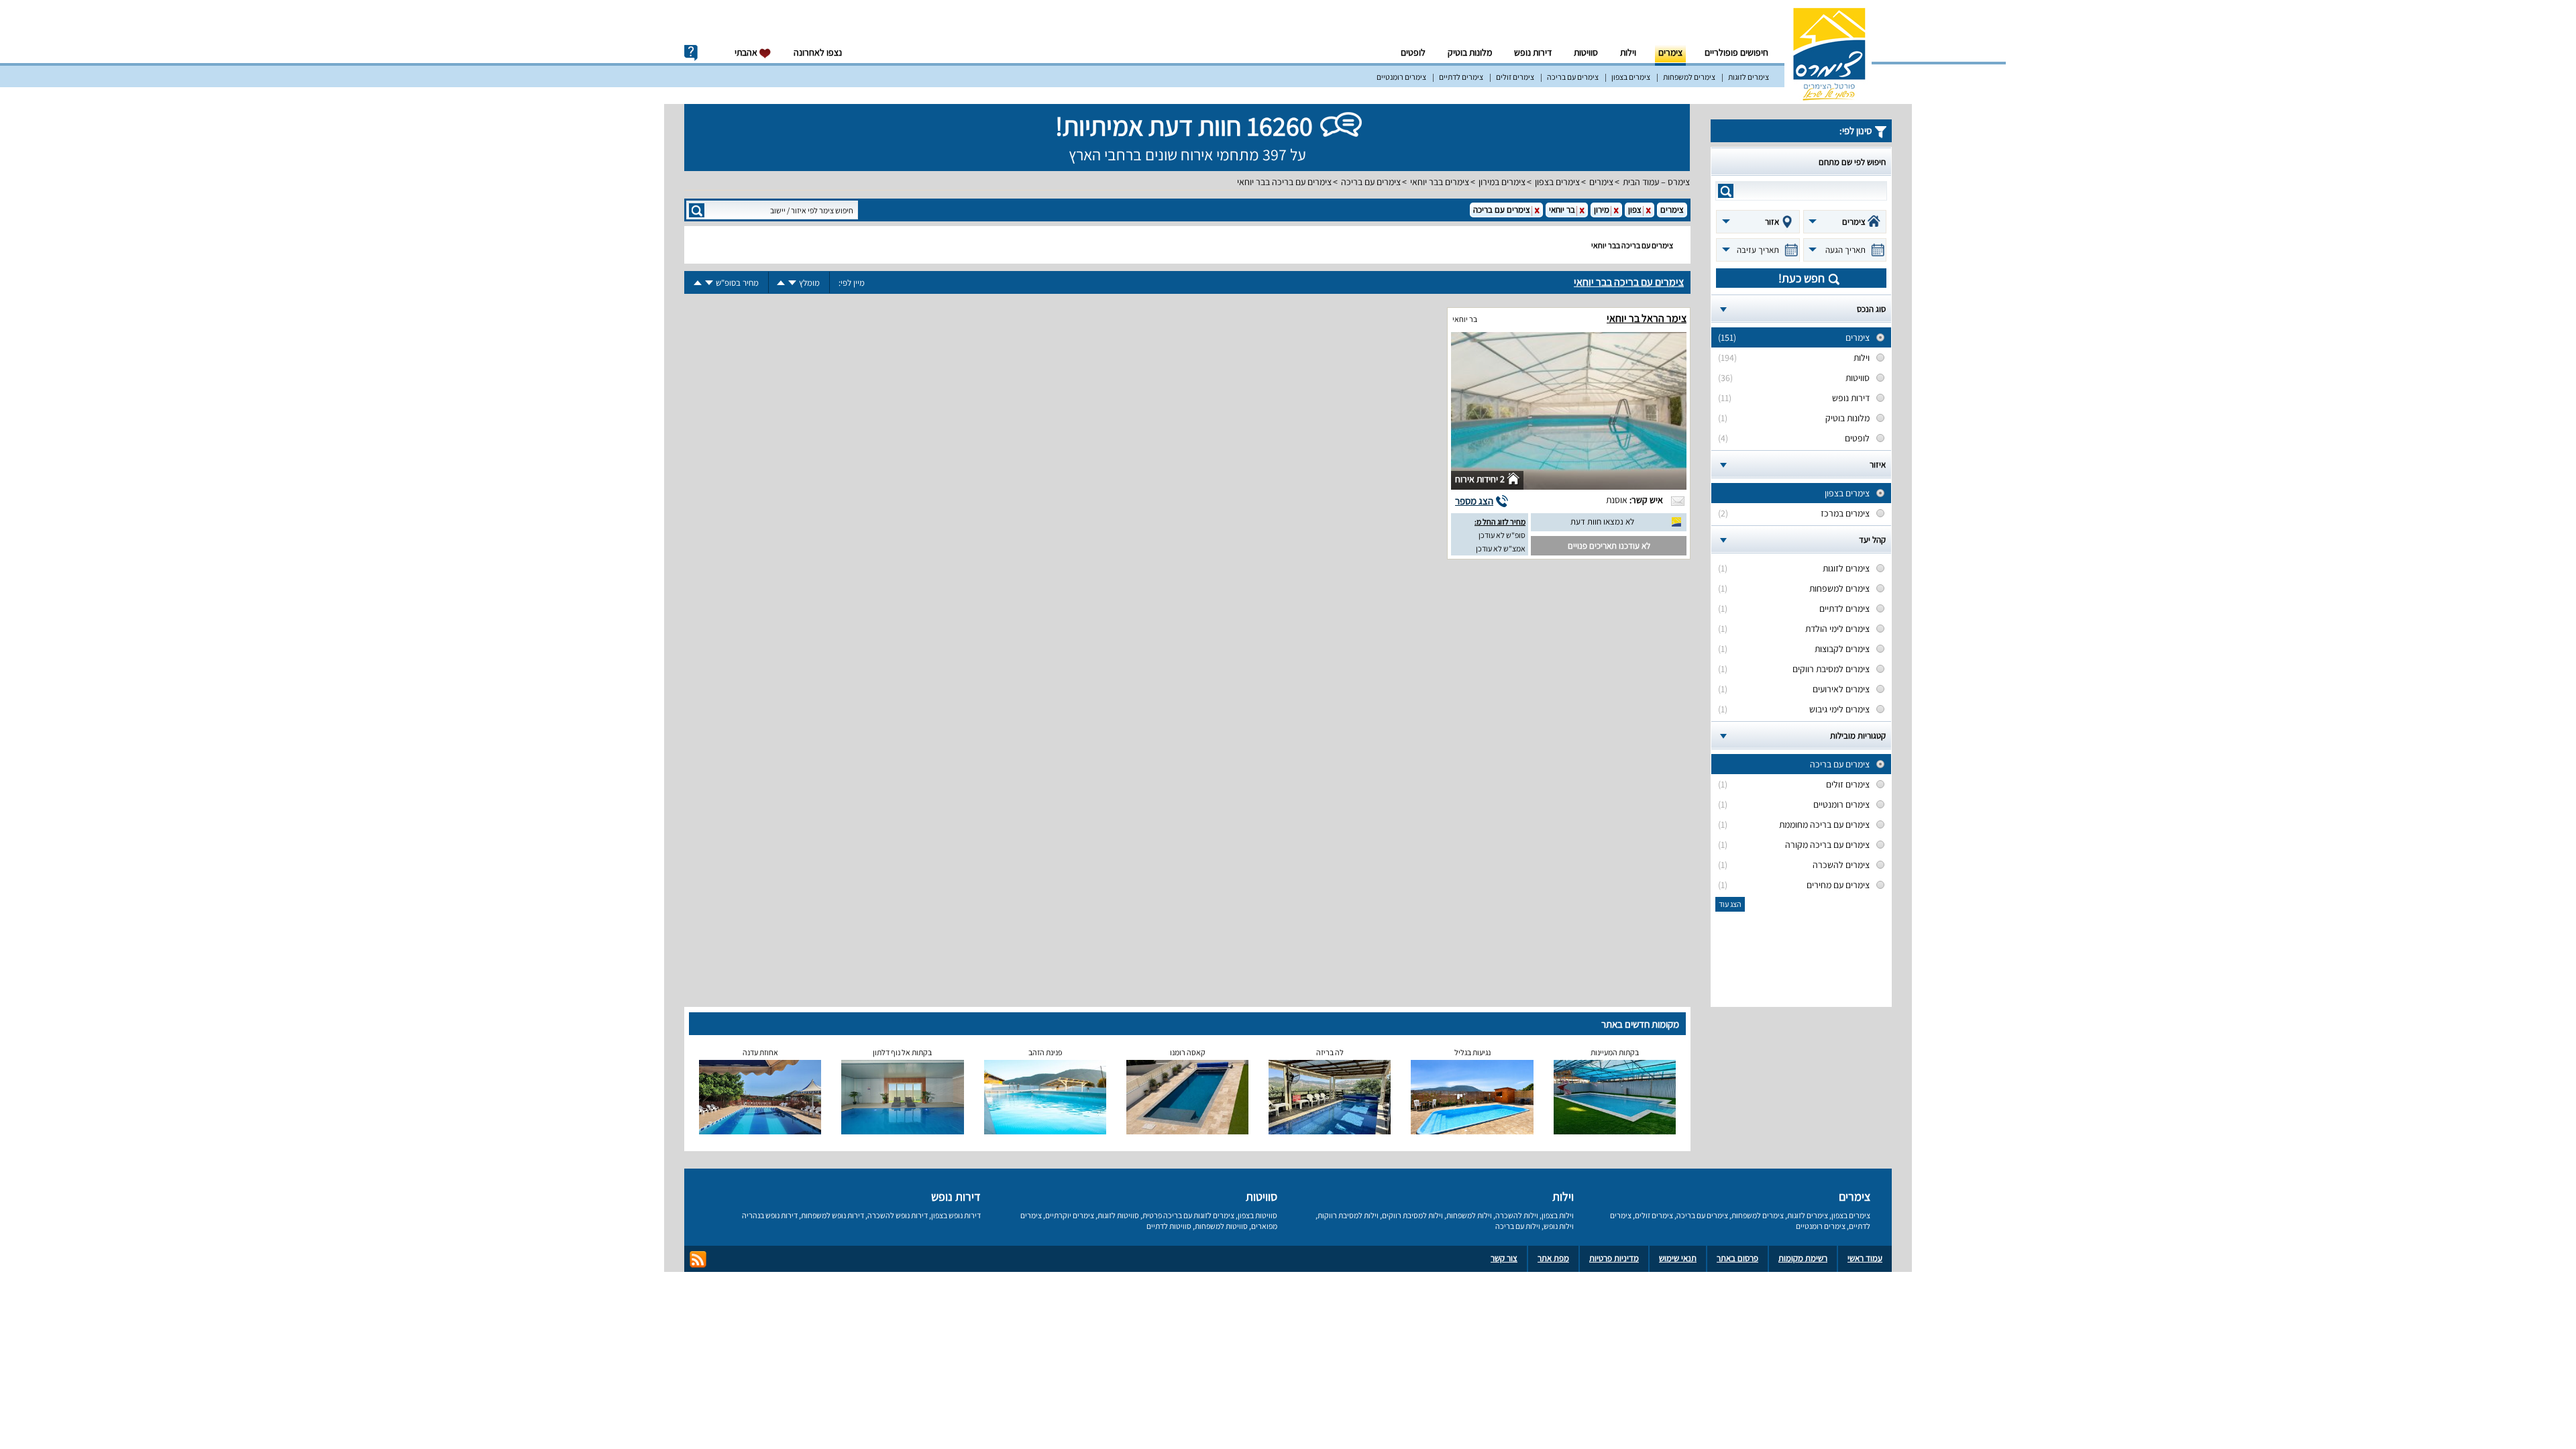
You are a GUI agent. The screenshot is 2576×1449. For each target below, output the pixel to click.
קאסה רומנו (1188, 1052)
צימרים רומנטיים (1401, 77)
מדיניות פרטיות (1614, 1258)
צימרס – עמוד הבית (1656, 182)
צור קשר (1504, 1258)
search (1726, 191)
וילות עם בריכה (1518, 1226)
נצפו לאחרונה (818, 52)
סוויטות (1586, 52)
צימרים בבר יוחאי (1440, 182)
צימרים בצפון (1631, 77)
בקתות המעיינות (1615, 1052)
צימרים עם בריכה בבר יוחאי (1284, 182)
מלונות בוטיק (1470, 52)
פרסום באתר (1737, 1258)
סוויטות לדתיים (1169, 1226)
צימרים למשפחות (1689, 77)
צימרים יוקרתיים (1070, 1215)
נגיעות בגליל (1472, 1052)
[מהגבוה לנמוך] (792, 283)
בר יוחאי (1465, 319)
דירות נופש (1533, 52)
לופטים (1413, 52)
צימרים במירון (1502, 182)
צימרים (1670, 52)
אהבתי (747, 52)
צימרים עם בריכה (1573, 77)
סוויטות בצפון (1257, 1215)
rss (698, 1259)
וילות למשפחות (1469, 1215)
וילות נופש (1559, 1226)
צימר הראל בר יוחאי (1647, 318)
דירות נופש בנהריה (770, 1215)
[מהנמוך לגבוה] (781, 283)
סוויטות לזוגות (1118, 1215)
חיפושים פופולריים (1736, 52)
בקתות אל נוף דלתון (902, 1052)
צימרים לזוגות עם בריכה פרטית (1188, 1215)
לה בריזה (1330, 1052)
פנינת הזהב (1045, 1052)
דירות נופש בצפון (956, 1215)
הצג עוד (1730, 904)
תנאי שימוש (1678, 1258)
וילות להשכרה (1517, 1215)
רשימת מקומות (1803, 1258)
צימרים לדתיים (1461, 77)
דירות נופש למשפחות (833, 1215)
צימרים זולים (1515, 77)
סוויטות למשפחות (1221, 1226)
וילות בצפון (1558, 1215)
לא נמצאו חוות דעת (1602, 522)
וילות (1628, 52)
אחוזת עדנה (760, 1052)
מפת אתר (1553, 1258)
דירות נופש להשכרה (898, 1215)
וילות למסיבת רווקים (1412, 1215)
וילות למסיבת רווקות (1348, 1215)
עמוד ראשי (1865, 1258)
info (691, 53)
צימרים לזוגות (1749, 77)
